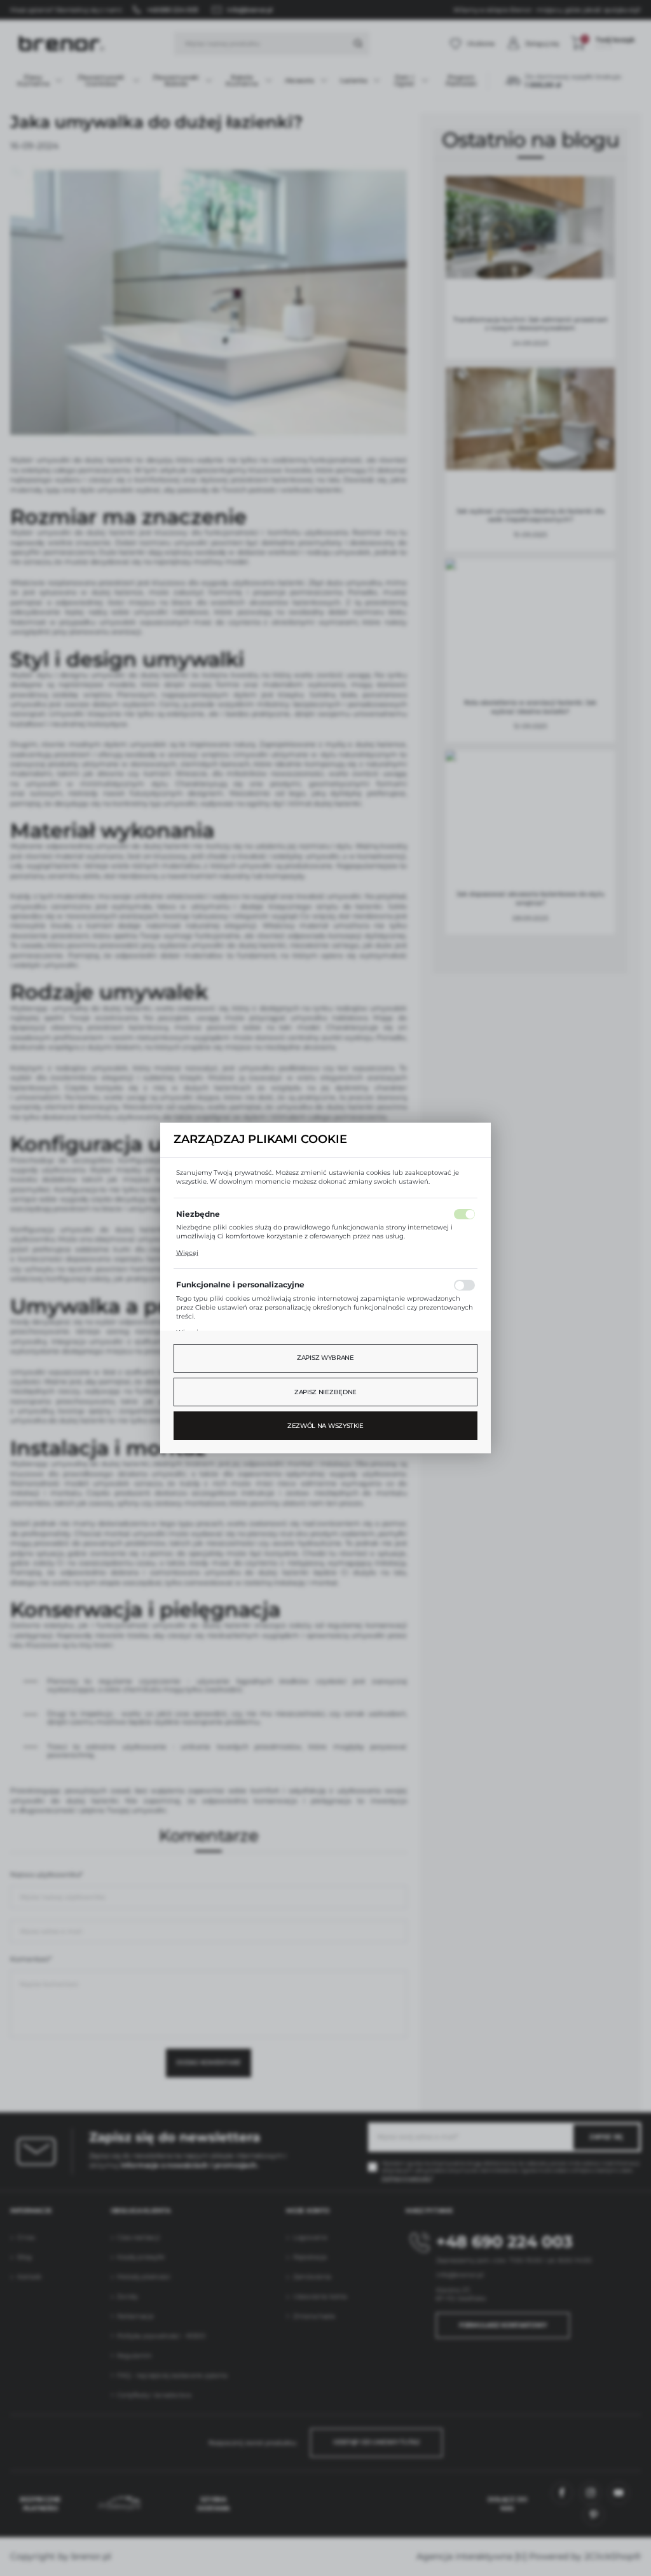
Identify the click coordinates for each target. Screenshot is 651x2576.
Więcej (187, 1253)
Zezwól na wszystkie (325, 1426)
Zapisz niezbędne (325, 1392)
